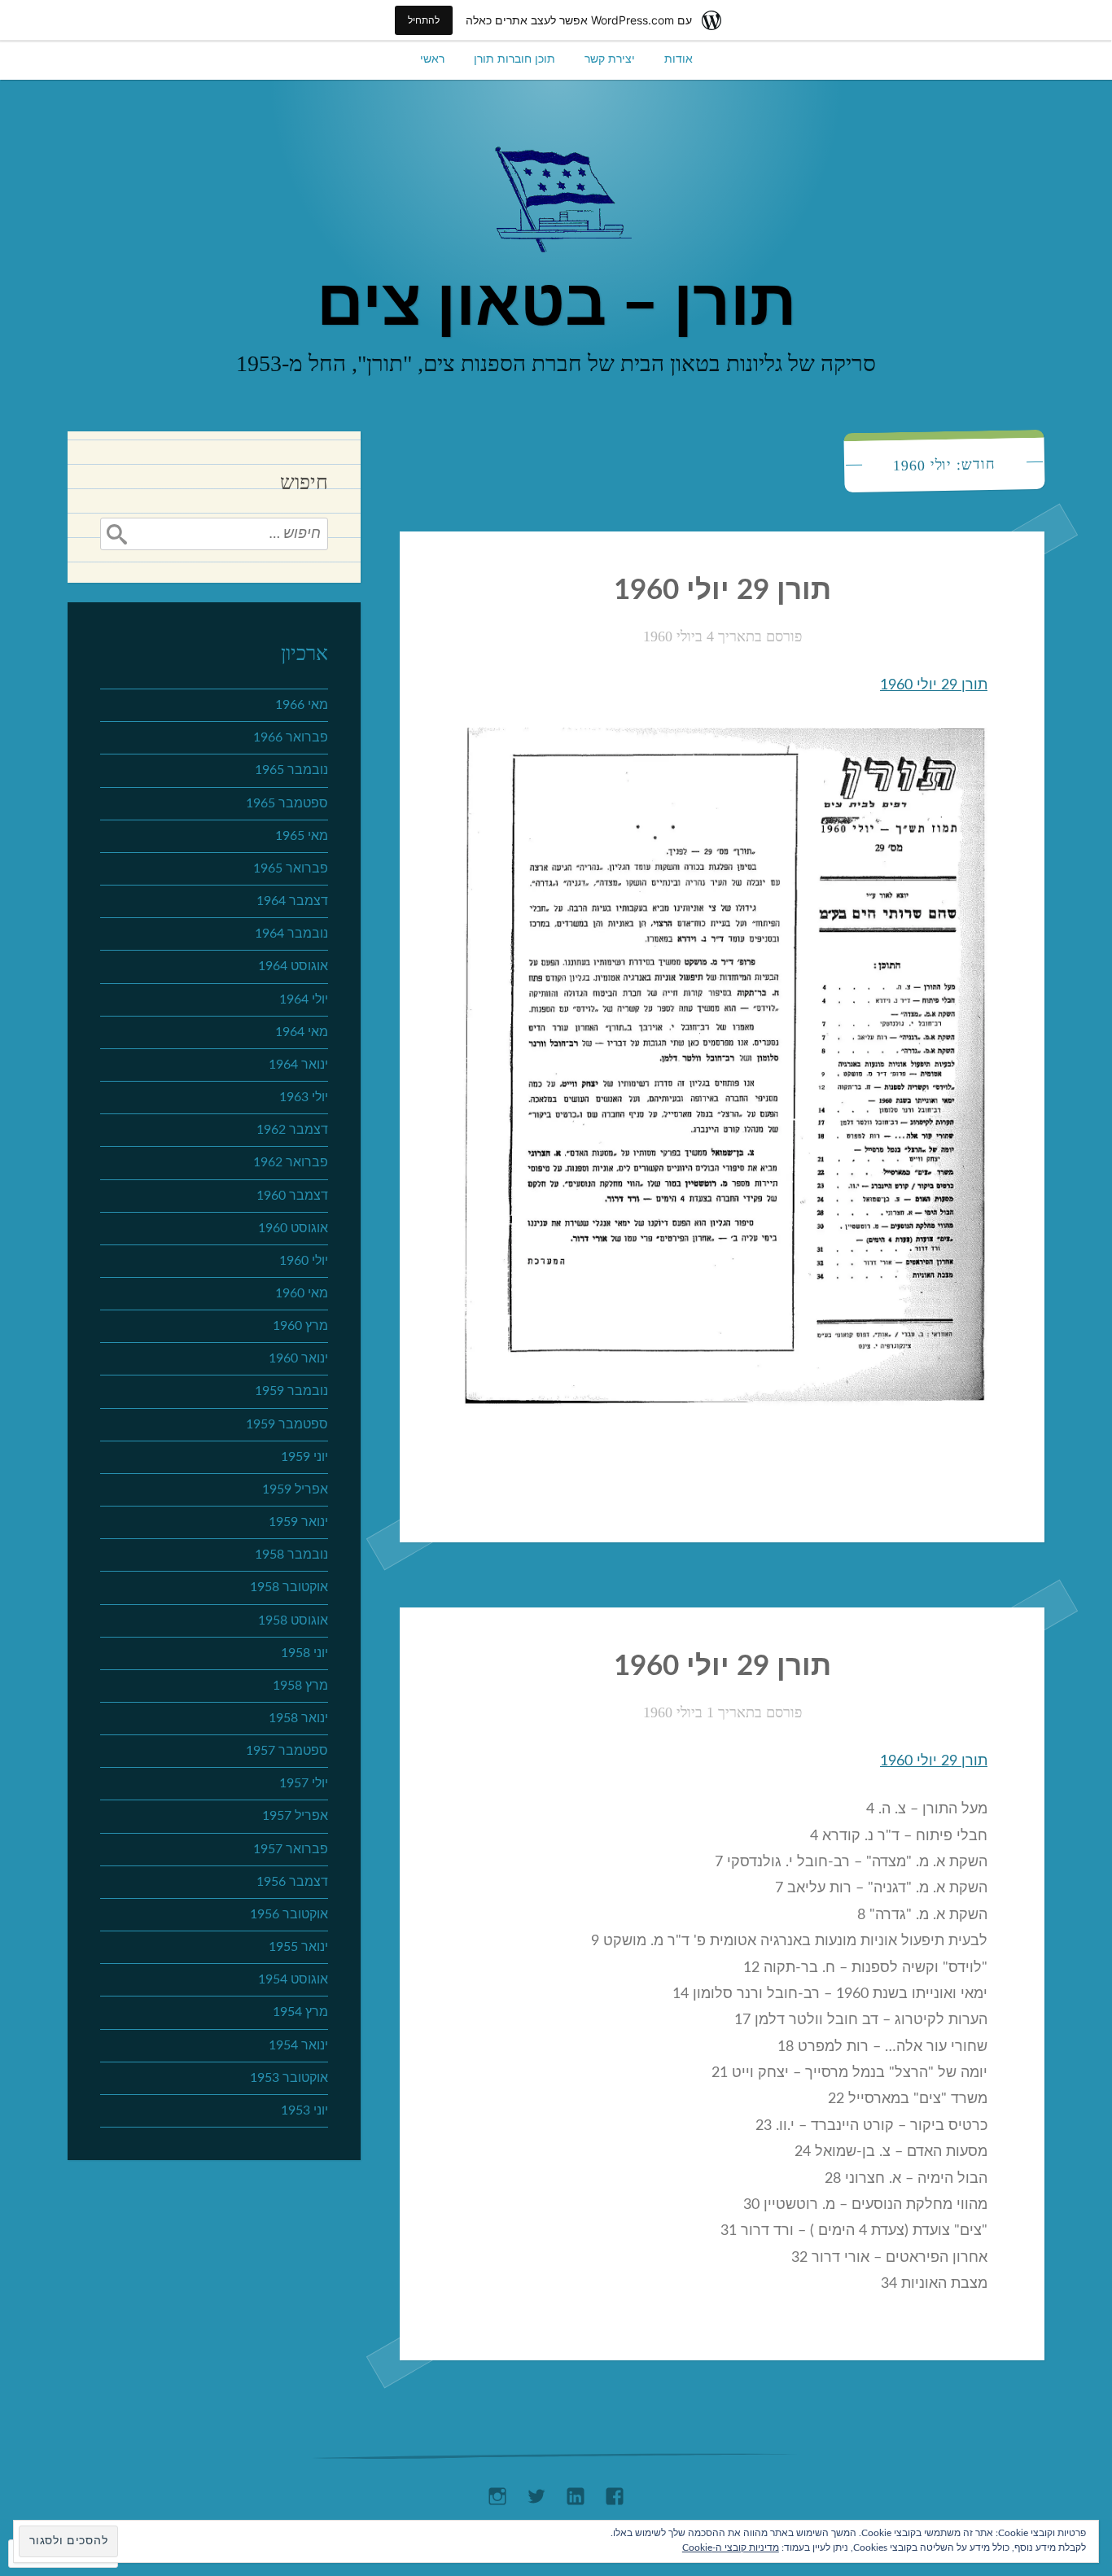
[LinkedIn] (576, 2492)
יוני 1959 (304, 1457)
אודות (679, 59)
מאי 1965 (302, 836)
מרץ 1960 (300, 1326)
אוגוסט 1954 (293, 1979)
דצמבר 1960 (292, 1196)
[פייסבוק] (615, 2492)
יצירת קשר (610, 59)
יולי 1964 (304, 999)
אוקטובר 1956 (289, 1914)
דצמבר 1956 (292, 1882)
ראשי (432, 59)
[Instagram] (497, 2492)
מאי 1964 (302, 1032)
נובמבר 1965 (291, 770)
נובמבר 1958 (291, 1555)
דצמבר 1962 (292, 1130)
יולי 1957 (304, 1783)
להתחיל (424, 20)
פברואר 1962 (291, 1162)
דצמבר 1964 (292, 901)
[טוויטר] (536, 2492)
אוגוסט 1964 (293, 966)
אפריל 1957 (295, 1816)
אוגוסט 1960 (293, 1228)
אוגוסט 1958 (293, 1620)
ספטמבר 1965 (287, 803)
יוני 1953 (304, 2110)
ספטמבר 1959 (287, 1424)
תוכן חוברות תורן (514, 59)
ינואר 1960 (298, 1358)
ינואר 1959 (298, 1522)
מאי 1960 (302, 1293)
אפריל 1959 (295, 1489)
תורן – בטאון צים (556, 305)
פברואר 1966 (291, 737)
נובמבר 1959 (291, 1391)
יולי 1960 (304, 1261)
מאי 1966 (302, 705)
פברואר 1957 (291, 1849)
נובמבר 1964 (291, 934)
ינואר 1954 (298, 2045)
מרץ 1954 (300, 2012)
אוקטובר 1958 (289, 1587)
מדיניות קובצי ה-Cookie (731, 2548)
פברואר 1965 (291, 868)
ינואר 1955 (298, 1947)
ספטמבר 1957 (287, 1751)
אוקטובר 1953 (289, 2078)
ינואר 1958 (298, 1718)
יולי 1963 (304, 1097)
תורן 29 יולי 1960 (722, 590)
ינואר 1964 (298, 1065)
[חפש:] (214, 534)
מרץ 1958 (300, 1686)
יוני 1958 (304, 1653)
